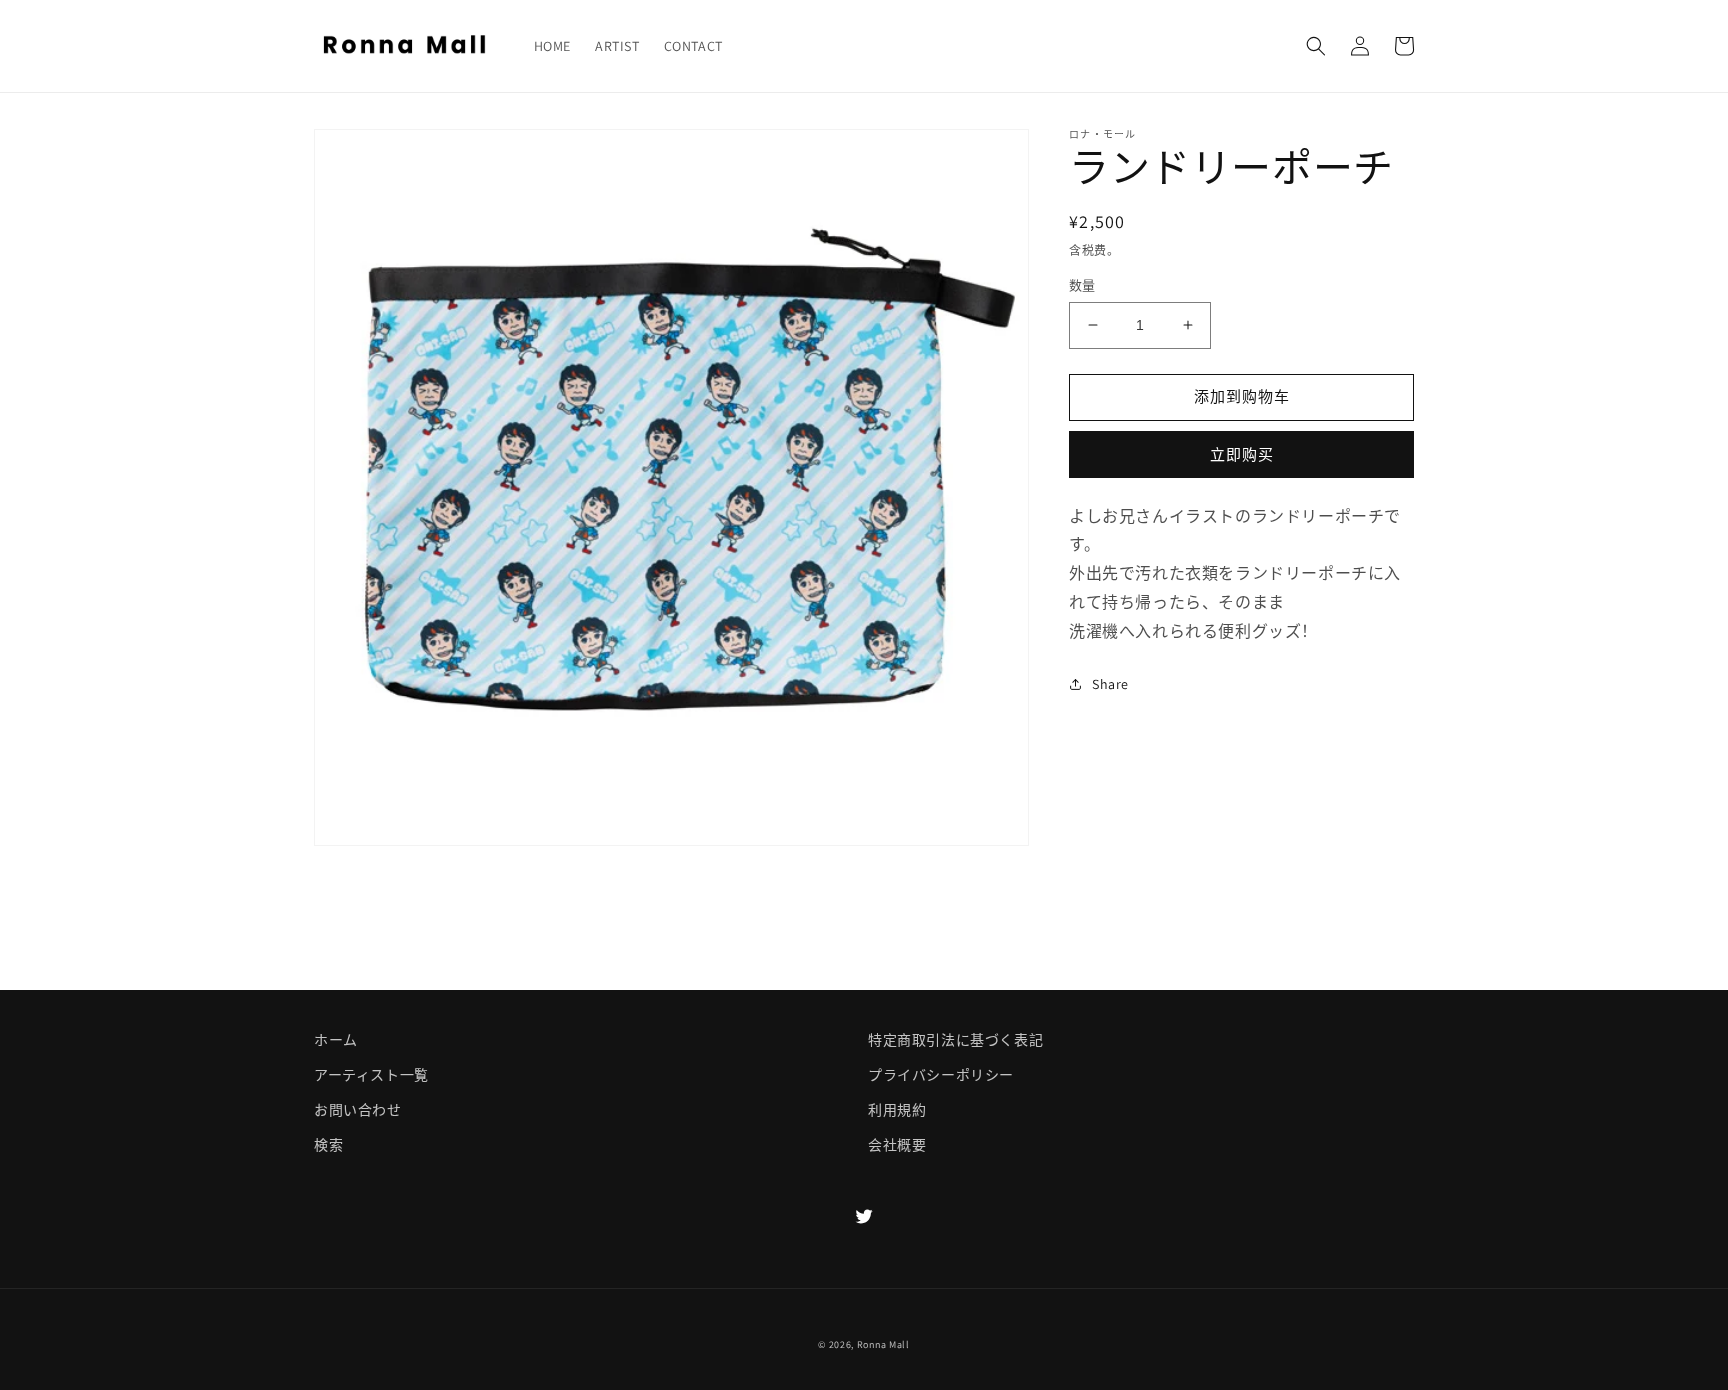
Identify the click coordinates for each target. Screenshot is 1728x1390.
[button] (1316, 46)
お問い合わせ (358, 1110)
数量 (1082, 285)
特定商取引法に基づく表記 (955, 1040)
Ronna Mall (883, 1344)
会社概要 (897, 1145)
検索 (328, 1145)
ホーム (336, 1040)
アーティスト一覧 (371, 1075)
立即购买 (1242, 454)
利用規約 (897, 1110)
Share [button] (1110, 684)
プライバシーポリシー (941, 1075)
